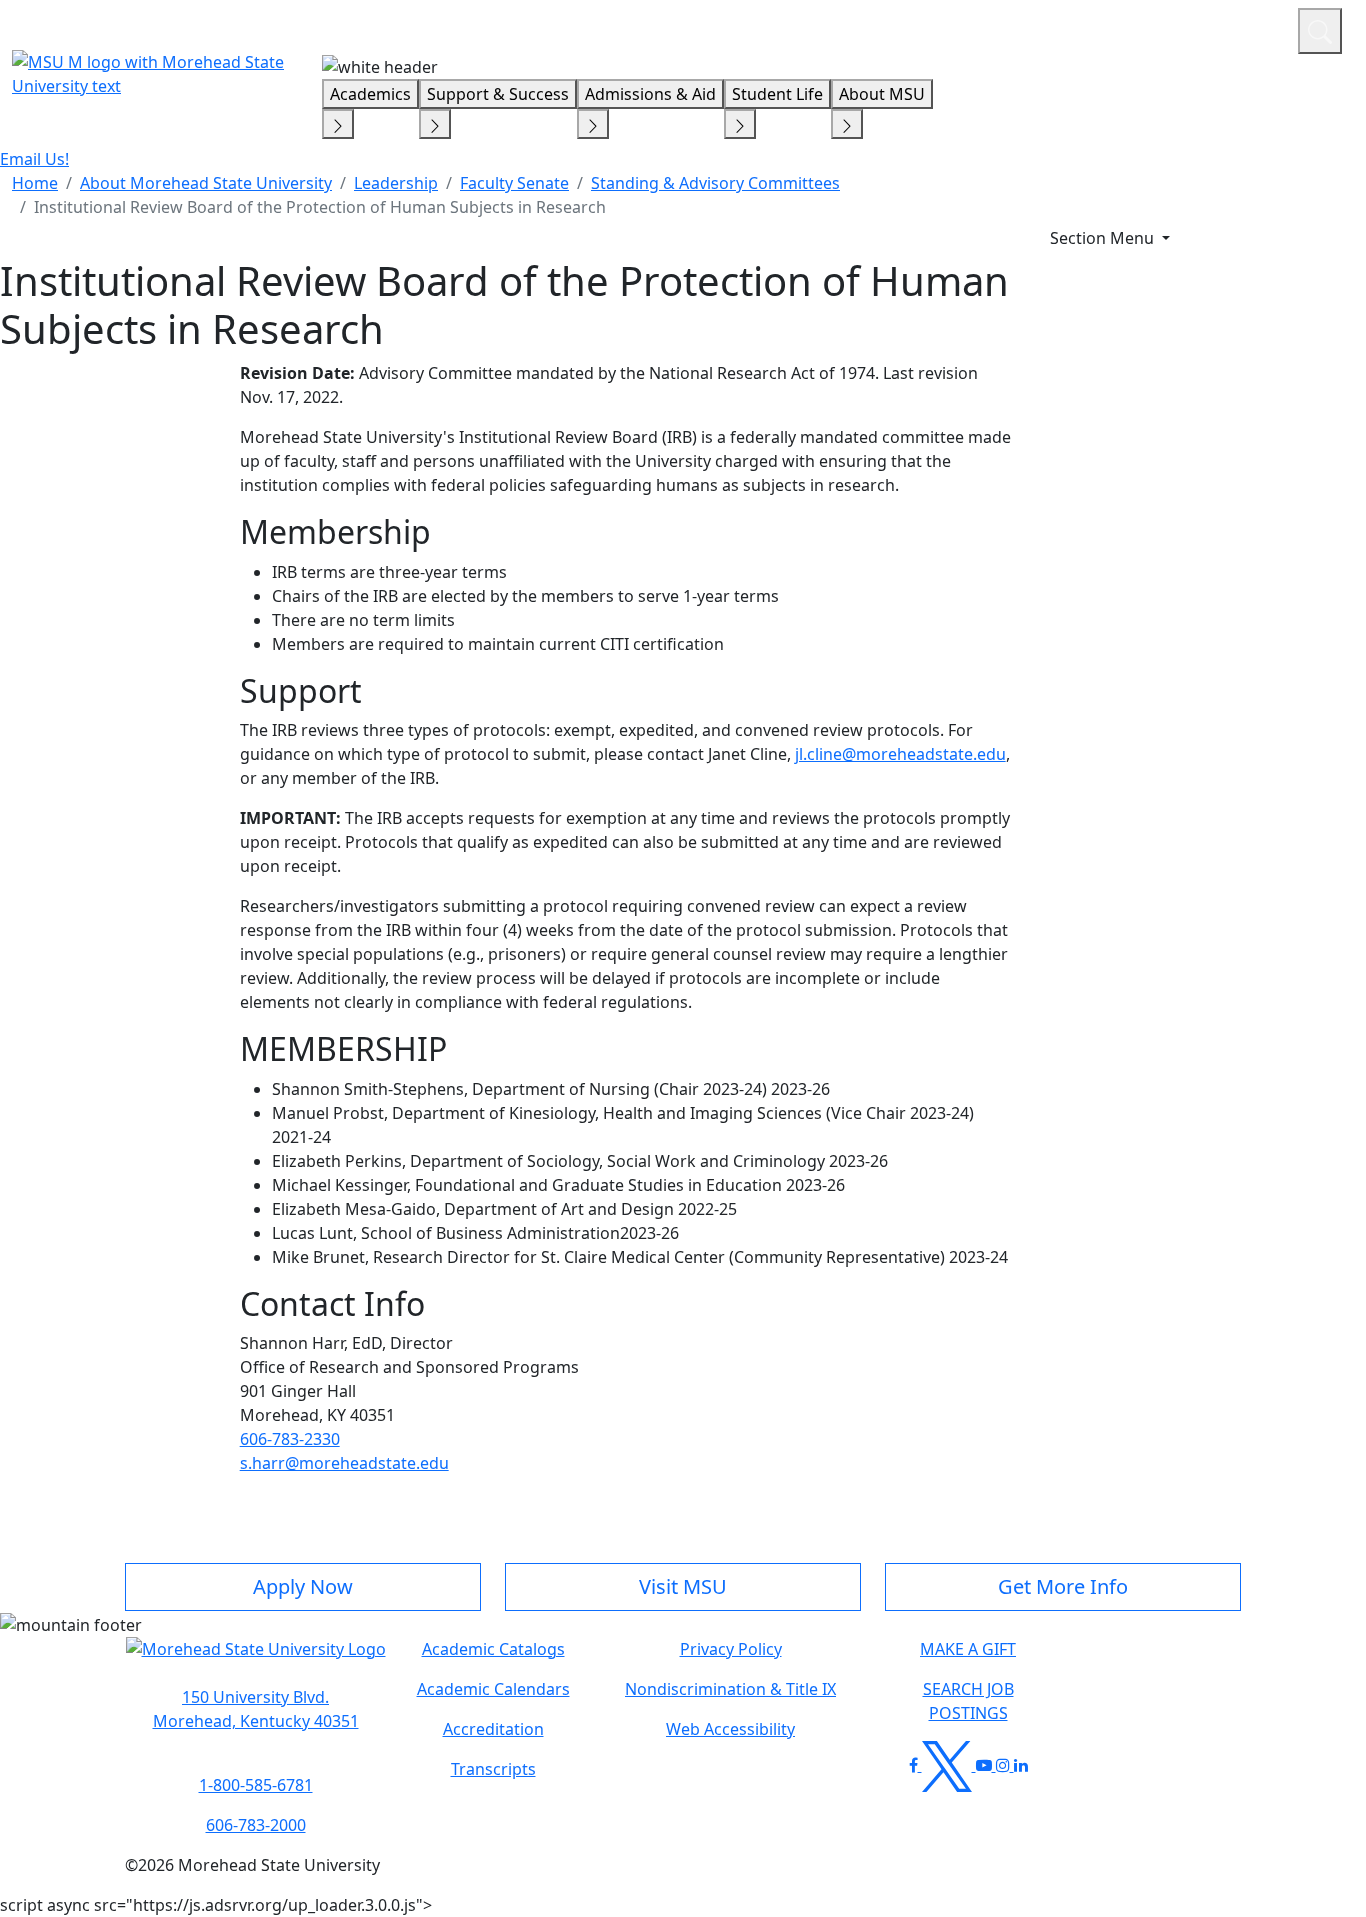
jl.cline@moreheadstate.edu (900, 754)
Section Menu (1104, 238)
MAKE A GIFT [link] (968, 1649)
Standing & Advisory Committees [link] (715, 183)
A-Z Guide (1148, 28)
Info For (901, 28)
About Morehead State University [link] (206, 183)
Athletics (1245, 28)
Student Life (777, 94)
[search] (1320, 31)
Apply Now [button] (303, 1586)
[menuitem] (35, 183)
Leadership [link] (396, 183)
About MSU (882, 94)
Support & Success (498, 94)
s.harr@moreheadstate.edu (344, 1463)
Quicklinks (1022, 28)
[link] (255, 1709)
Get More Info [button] (1063, 1586)
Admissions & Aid (650, 94)
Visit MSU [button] (683, 1586)
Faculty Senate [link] (514, 183)
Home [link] (35, 183)
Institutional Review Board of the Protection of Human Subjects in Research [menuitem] (320, 207)
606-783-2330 (290, 1439)
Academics (370, 94)
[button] (256, 1659)
